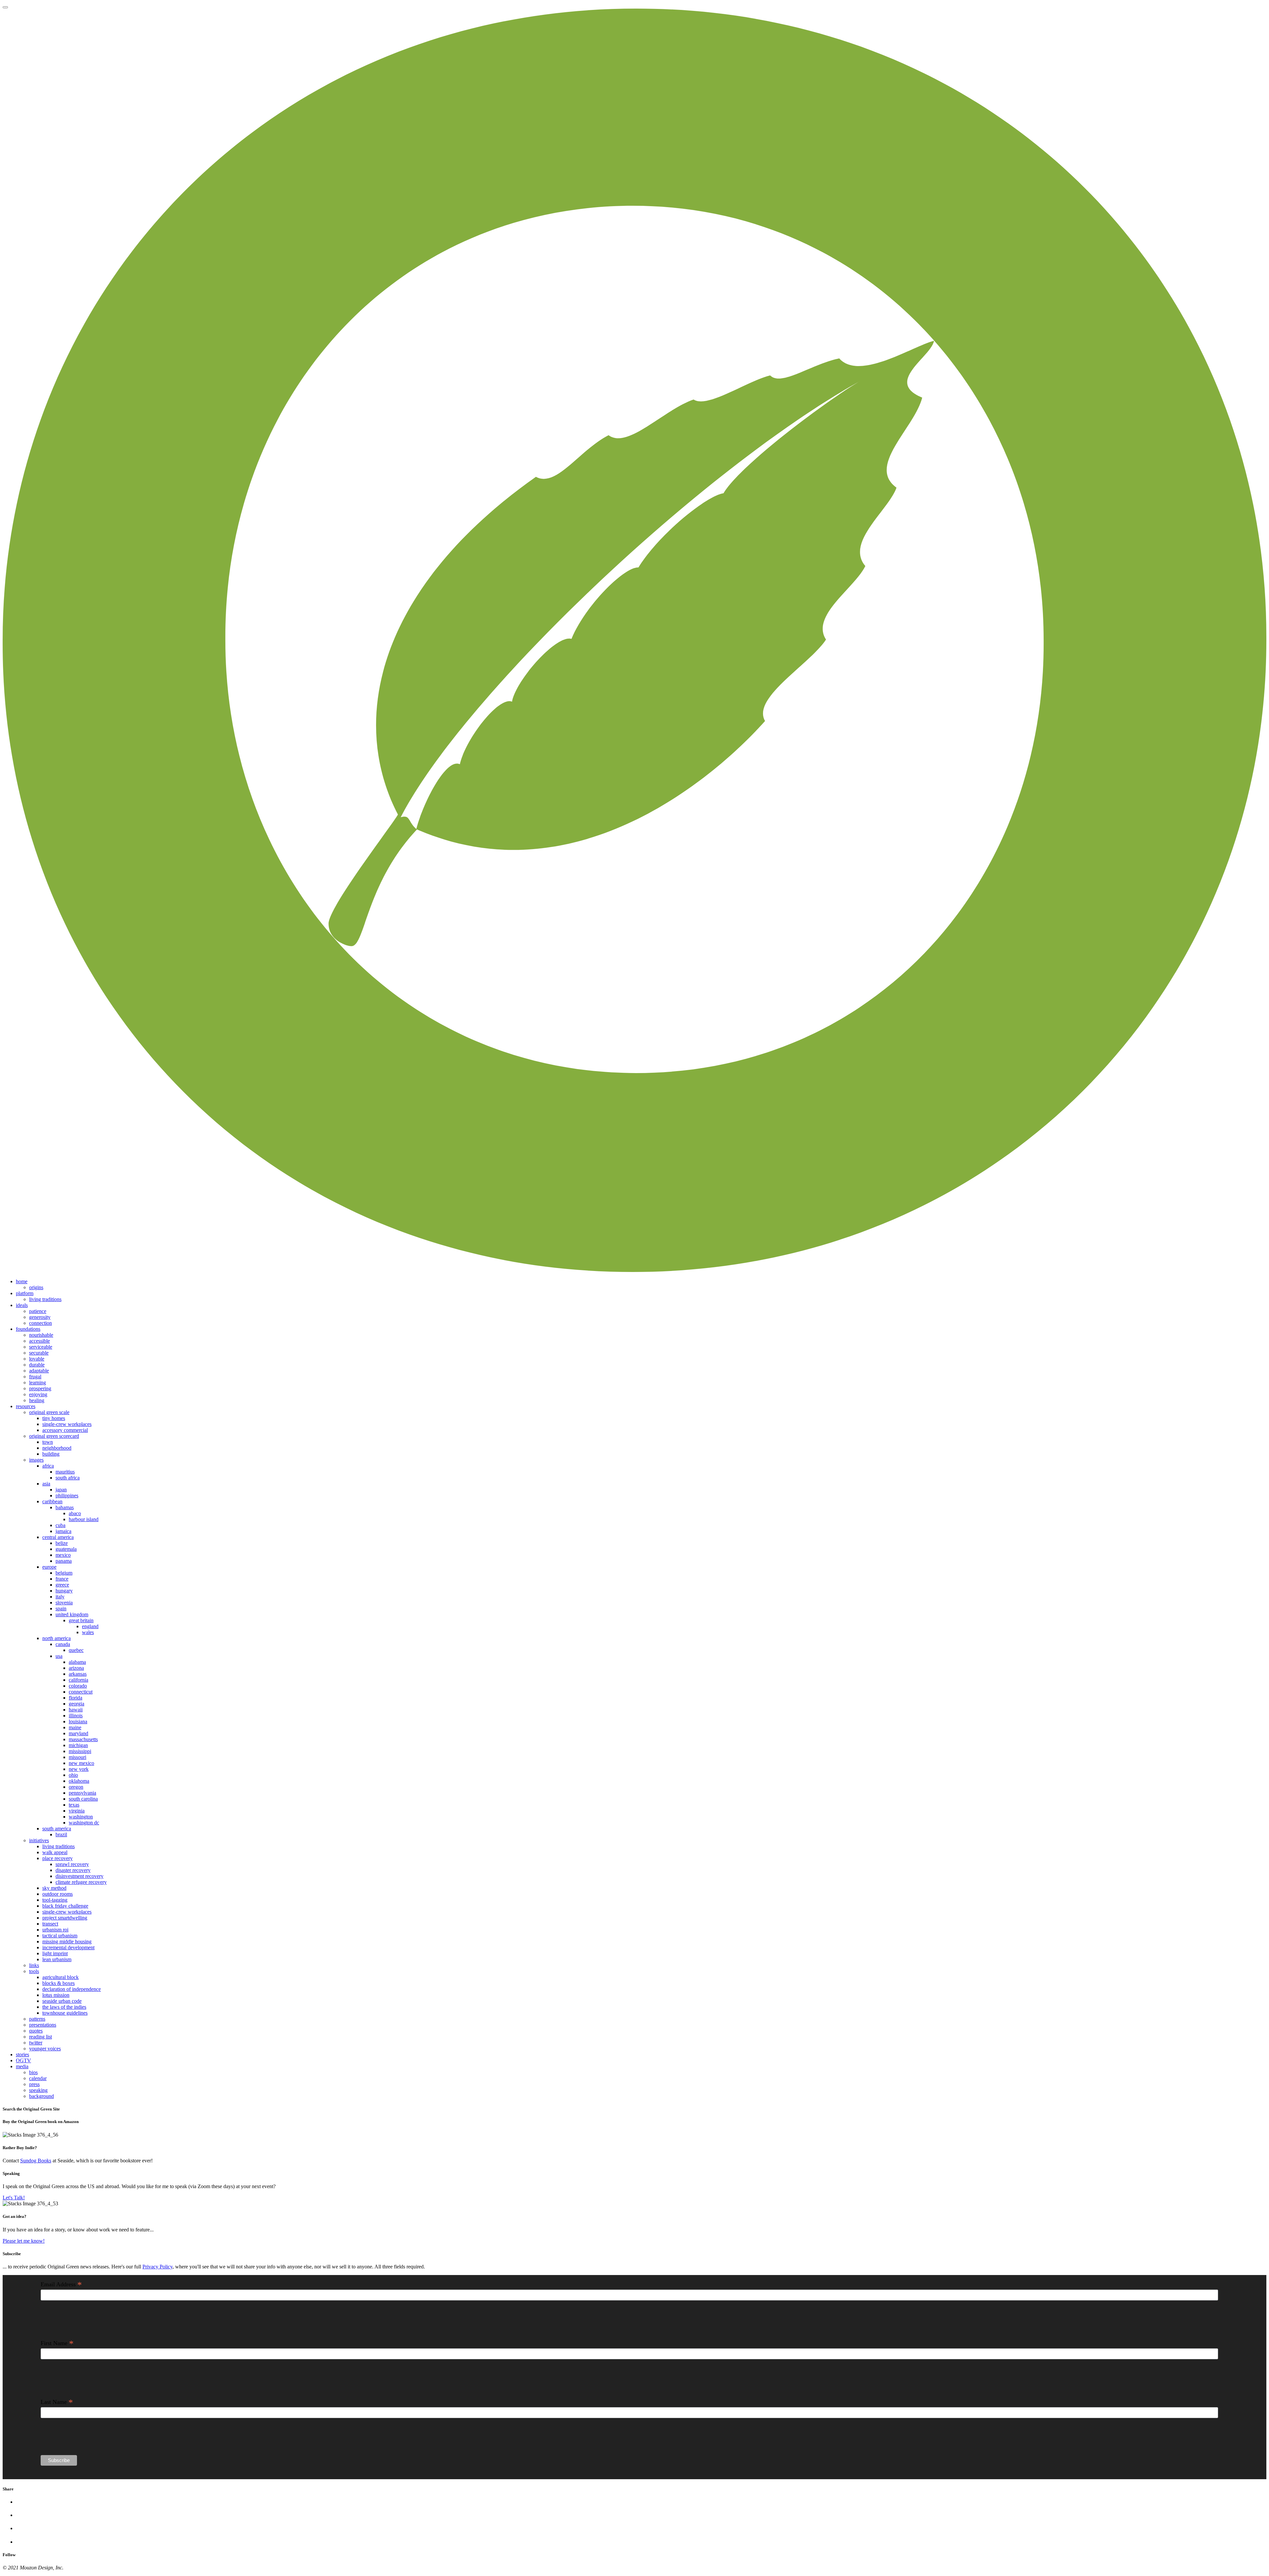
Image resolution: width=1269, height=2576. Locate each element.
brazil (61, 1834)
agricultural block (60, 1977)
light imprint (55, 1953)
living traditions (45, 1299)
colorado (78, 1686)
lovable (37, 1359)
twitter (36, 2043)
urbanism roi (55, 1930)
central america (58, 1537)
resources (26, 1406)
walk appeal (55, 1852)
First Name (57, 2343)
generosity (40, 1317)
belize (62, 1543)
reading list (40, 2037)
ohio (73, 1775)
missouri (77, 1757)
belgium (64, 1573)
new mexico (81, 1763)
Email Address (61, 2284)
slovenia (64, 1603)
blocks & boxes (58, 1983)
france (62, 1579)
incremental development (68, 1947)
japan (61, 1490)
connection (40, 1323)
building (51, 1454)
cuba (60, 1525)
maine (75, 1727)
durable (37, 1365)
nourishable (41, 1335)
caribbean (52, 1501)
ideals (22, 1305)
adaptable (39, 1371)
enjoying (38, 1394)
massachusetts (83, 1739)
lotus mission (56, 1995)
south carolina (83, 1799)
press (34, 2084)
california (78, 1680)
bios (33, 2072)
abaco (75, 1513)
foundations (28, 1329)
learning (38, 1382)
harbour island (84, 1519)
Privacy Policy (157, 2267)
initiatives (39, 1840)
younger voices (45, 2049)
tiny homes (54, 1418)
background (41, 2096)
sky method (54, 1888)
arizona (76, 1668)
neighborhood (57, 1448)
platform (25, 1293)
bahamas (65, 1507)
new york (79, 1769)
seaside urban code (62, 2001)
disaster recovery (73, 1870)
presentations (43, 2025)
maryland (78, 1733)
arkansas (78, 1674)
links (34, 1965)
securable (39, 1353)
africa (48, 1466)
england (90, 1626)
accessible (39, 1341)
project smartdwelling (65, 1918)
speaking (38, 2090)
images (36, 1460)
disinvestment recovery (79, 1876)
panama (64, 1561)
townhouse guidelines (65, 2013)
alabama (77, 1662)
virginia (77, 1811)
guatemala (66, 1549)
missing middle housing (67, 1941)
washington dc (84, 1823)
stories (22, 2054)
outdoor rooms (58, 1894)
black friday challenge (65, 1906)
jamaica (63, 1531)
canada (63, 1644)
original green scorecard (54, 1436)
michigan (78, 1745)
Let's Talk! (14, 2198)
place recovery (58, 1858)
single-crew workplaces (67, 1424)
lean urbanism (57, 1959)
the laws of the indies (64, 2007)
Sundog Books (36, 2161)
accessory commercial (65, 1430)
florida (76, 1698)
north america (57, 1638)
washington (81, 1817)
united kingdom (72, 1614)
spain (61, 1608)
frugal (35, 1377)
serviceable (41, 1347)
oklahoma (79, 1781)
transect (50, 1924)
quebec (76, 1650)
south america (57, 1829)
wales (88, 1632)
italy (60, 1597)
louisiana (78, 1721)
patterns (37, 2019)
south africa (68, 1478)
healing (37, 1400)
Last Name (57, 2402)
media (22, 2066)
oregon (76, 1787)
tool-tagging (55, 1900)
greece (62, 1585)
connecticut (81, 1692)
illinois (76, 1716)
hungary (64, 1591)
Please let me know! (24, 2241)
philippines (67, 1495)
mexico (63, 1555)
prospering (40, 1388)
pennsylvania (82, 1793)
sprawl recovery (72, 1864)
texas (74, 1805)
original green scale (49, 1412)
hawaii (76, 1710)
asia (46, 1484)
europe (49, 1567)
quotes (36, 2031)
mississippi (80, 1751)
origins (36, 1287)
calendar (38, 2078)
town (48, 1442)
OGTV (23, 2060)
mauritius (65, 1472)
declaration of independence (72, 1989)
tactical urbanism (60, 1936)
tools (34, 1971)
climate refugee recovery (81, 1882)
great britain (81, 1620)
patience (38, 1311)
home (22, 1281)
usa (59, 1656)
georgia (77, 1704)
